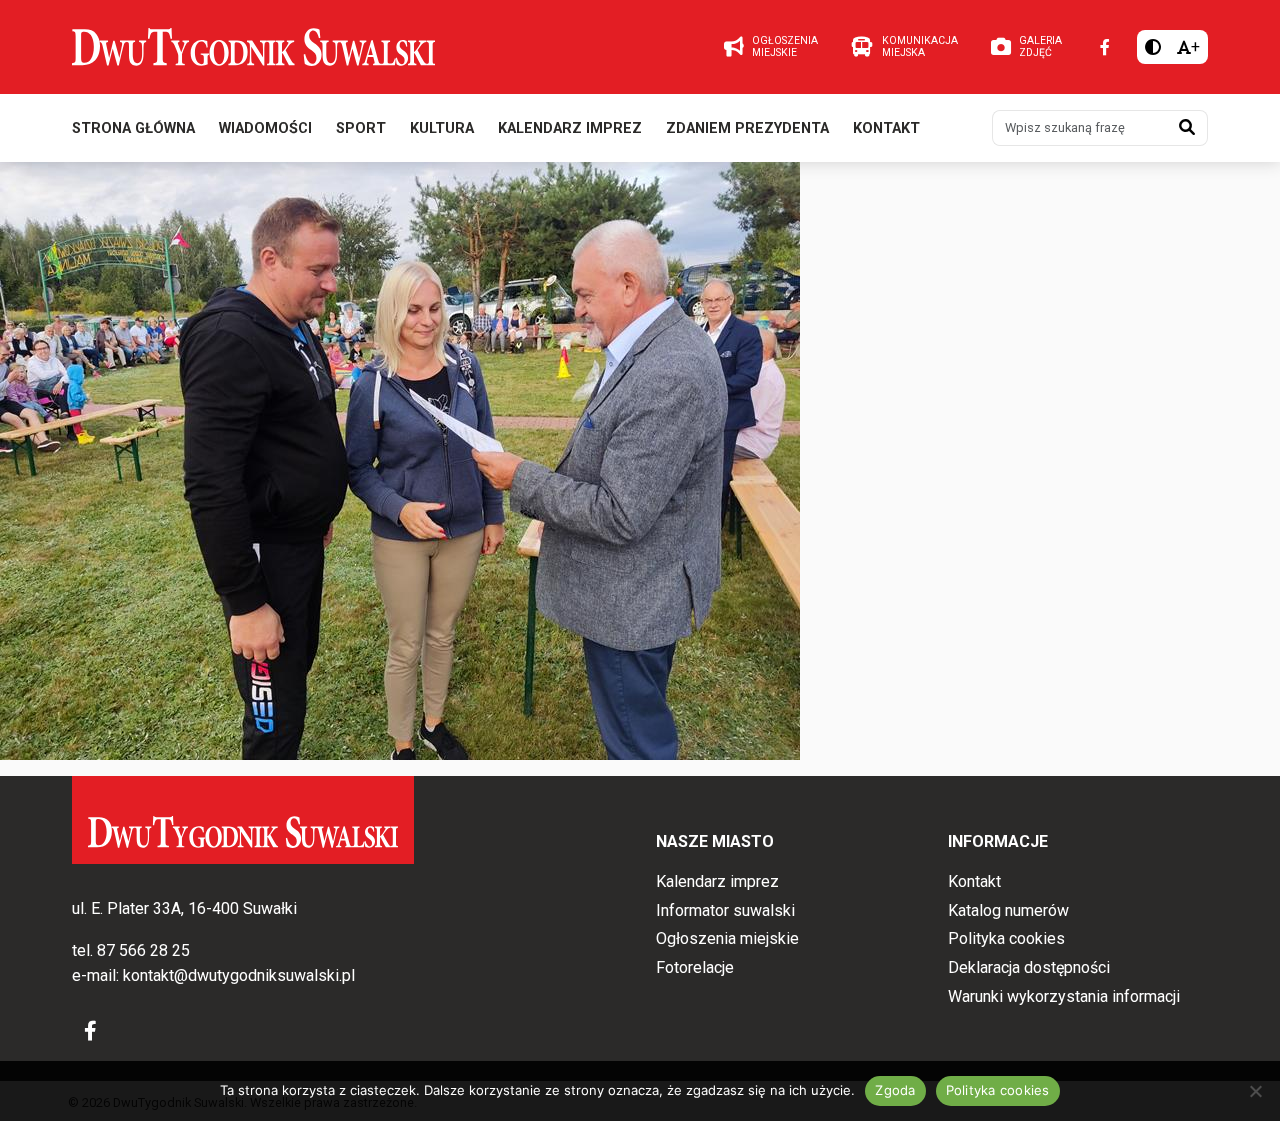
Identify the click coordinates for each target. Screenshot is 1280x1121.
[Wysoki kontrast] (1153, 47)
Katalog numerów (1008, 910)
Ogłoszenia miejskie (727, 938)
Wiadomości (265, 128)
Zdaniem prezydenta (747, 128)
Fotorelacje (695, 967)
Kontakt (886, 128)
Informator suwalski (725, 910)
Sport (361, 128)
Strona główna (133, 128)
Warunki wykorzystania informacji (1064, 996)
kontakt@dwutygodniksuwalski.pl (239, 975)
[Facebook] (1105, 47)
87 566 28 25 (143, 950)
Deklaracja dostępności (1029, 967)
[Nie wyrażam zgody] (1255, 1091)
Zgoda (895, 1090)
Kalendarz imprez (570, 128)
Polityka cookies (1006, 938)
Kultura (442, 128)
